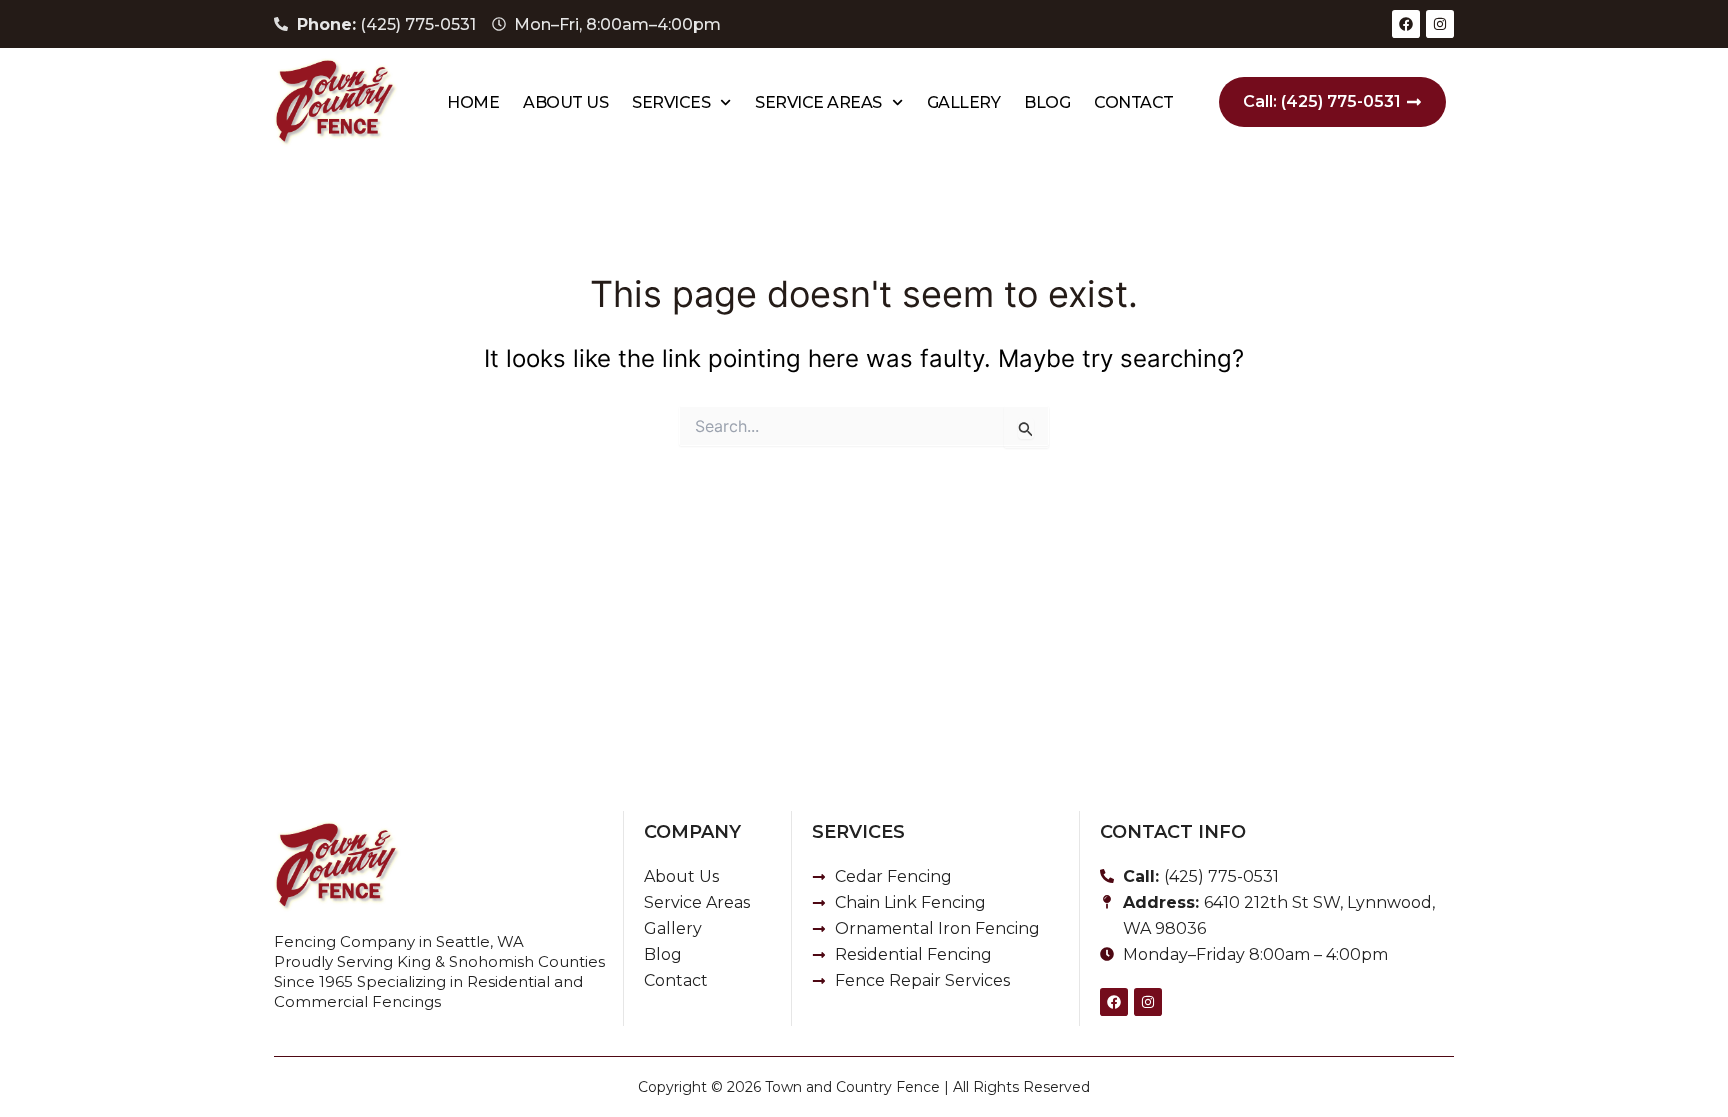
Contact (1134, 102)
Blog (1047, 102)
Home (473, 102)
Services (671, 102)
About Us (565, 102)
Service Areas (818, 102)
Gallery (964, 102)
